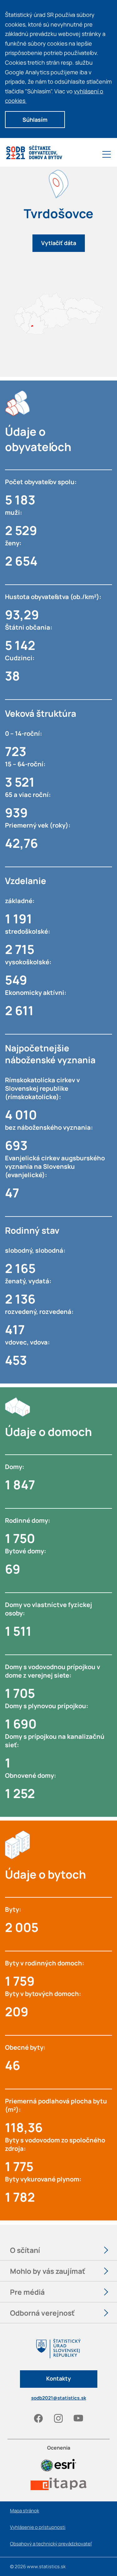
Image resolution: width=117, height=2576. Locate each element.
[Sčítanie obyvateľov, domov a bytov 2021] (34, 156)
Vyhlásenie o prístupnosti (38, 2527)
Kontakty (58, 2378)
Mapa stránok (24, 2511)
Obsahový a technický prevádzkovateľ (51, 2544)
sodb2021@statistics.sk (59, 2398)
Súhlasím (35, 120)
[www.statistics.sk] (58, 2354)
